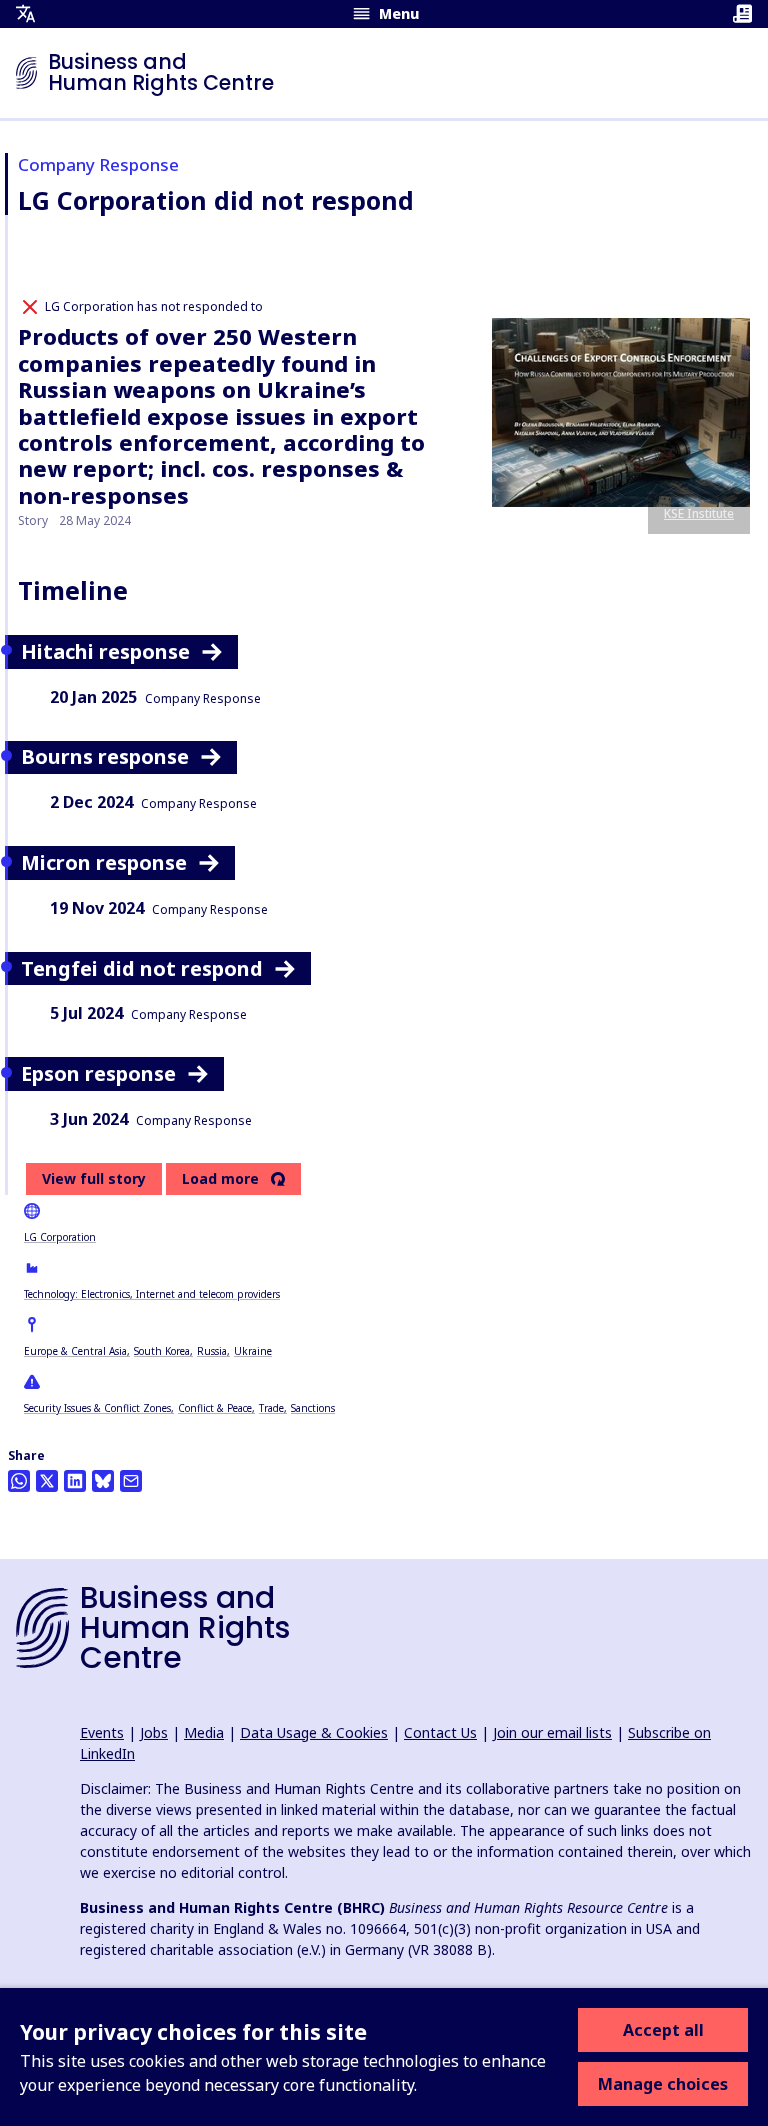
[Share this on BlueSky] (103, 1481)
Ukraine (253, 1351)
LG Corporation (60, 1237)
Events (102, 1732)
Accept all (663, 2030)
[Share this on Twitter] (47, 1481)
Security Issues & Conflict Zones (97, 1408)
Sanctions (313, 1408)
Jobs (154, 1732)
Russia (212, 1351)
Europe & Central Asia (75, 1351)
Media (204, 1732)
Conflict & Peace (215, 1408)
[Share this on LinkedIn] (75, 1481)
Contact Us (440, 1732)
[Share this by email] (131, 1481)
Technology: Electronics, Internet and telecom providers (152, 1294)
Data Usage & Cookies (314, 1732)
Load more (220, 1179)
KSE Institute (699, 513)
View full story (94, 1178)
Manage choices (663, 2084)
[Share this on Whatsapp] (19, 1481)
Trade (271, 1408)
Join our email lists (552, 1732)
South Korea (162, 1351)
